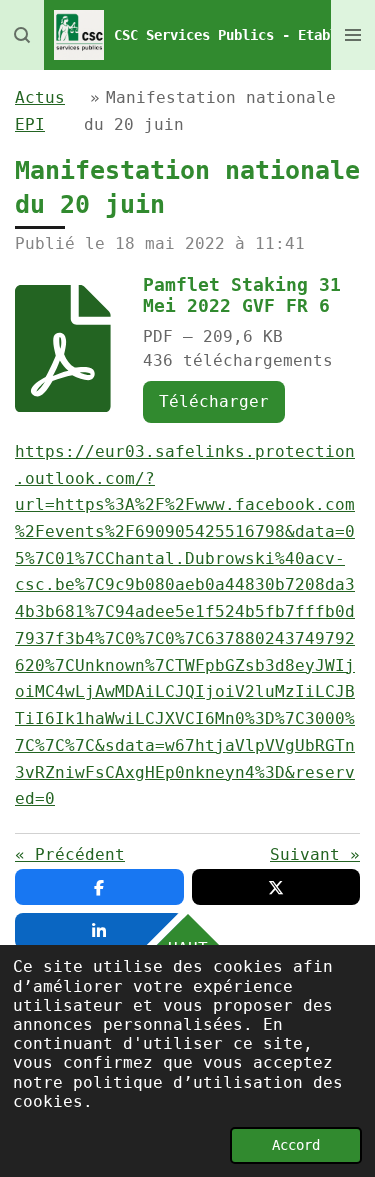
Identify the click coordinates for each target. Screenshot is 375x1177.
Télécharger (214, 401)
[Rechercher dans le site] (22, 35)
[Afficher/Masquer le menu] (353, 35)
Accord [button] (296, 1145)
